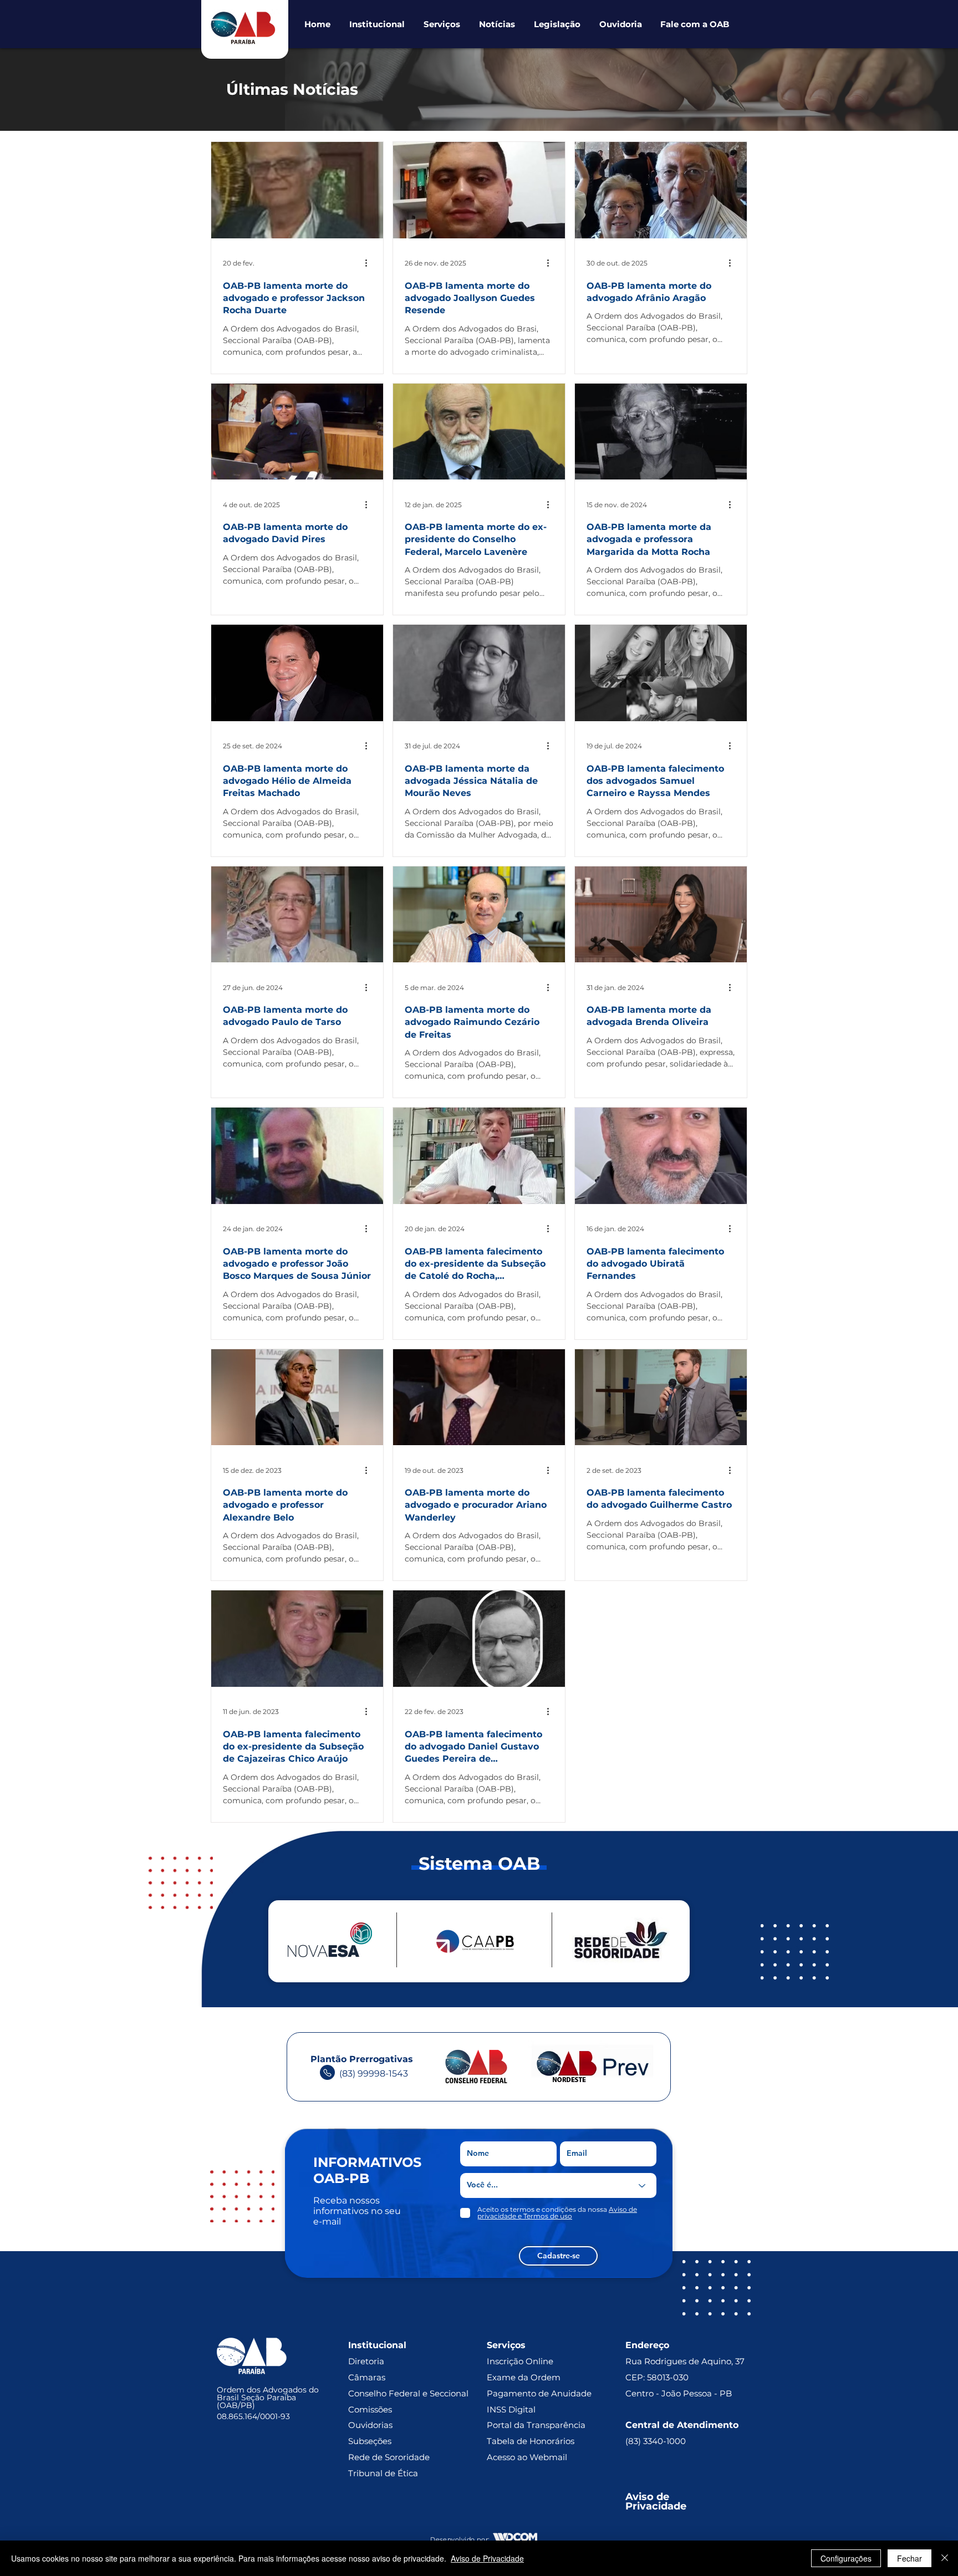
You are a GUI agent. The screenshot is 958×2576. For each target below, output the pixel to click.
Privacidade (656, 2532)
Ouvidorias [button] (370, 2450)
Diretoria (366, 2387)
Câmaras (367, 2403)
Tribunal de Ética (383, 2499)
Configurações (846, 2558)
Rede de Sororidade (389, 2483)
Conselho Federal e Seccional (409, 2419)
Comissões (370, 2435)
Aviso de (649, 2522)
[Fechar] (945, 2558)
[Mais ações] (370, 263)
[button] (377, 24)
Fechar (909, 2558)
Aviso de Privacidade (487, 2558)
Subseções (370, 2467)
